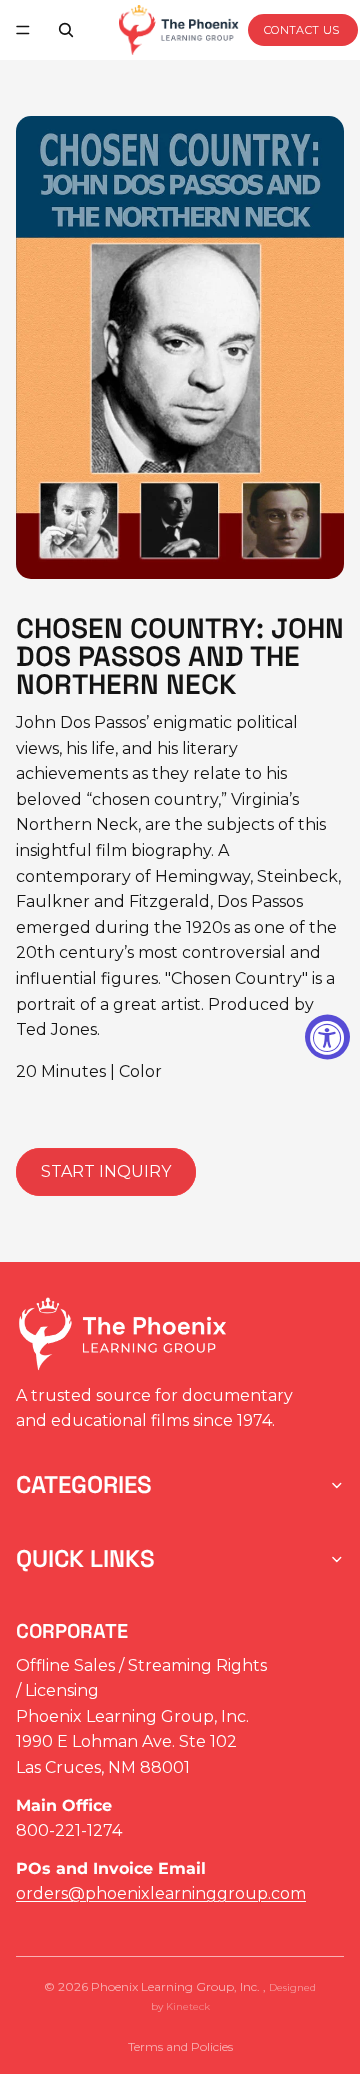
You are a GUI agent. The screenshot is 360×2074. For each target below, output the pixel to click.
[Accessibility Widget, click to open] (327, 1037)
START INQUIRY (106, 1171)
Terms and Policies (180, 2046)
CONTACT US (302, 30)
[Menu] (23, 30)
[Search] (66, 30)
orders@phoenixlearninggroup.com (161, 1893)
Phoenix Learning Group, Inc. (177, 1986)
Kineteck (188, 2006)
